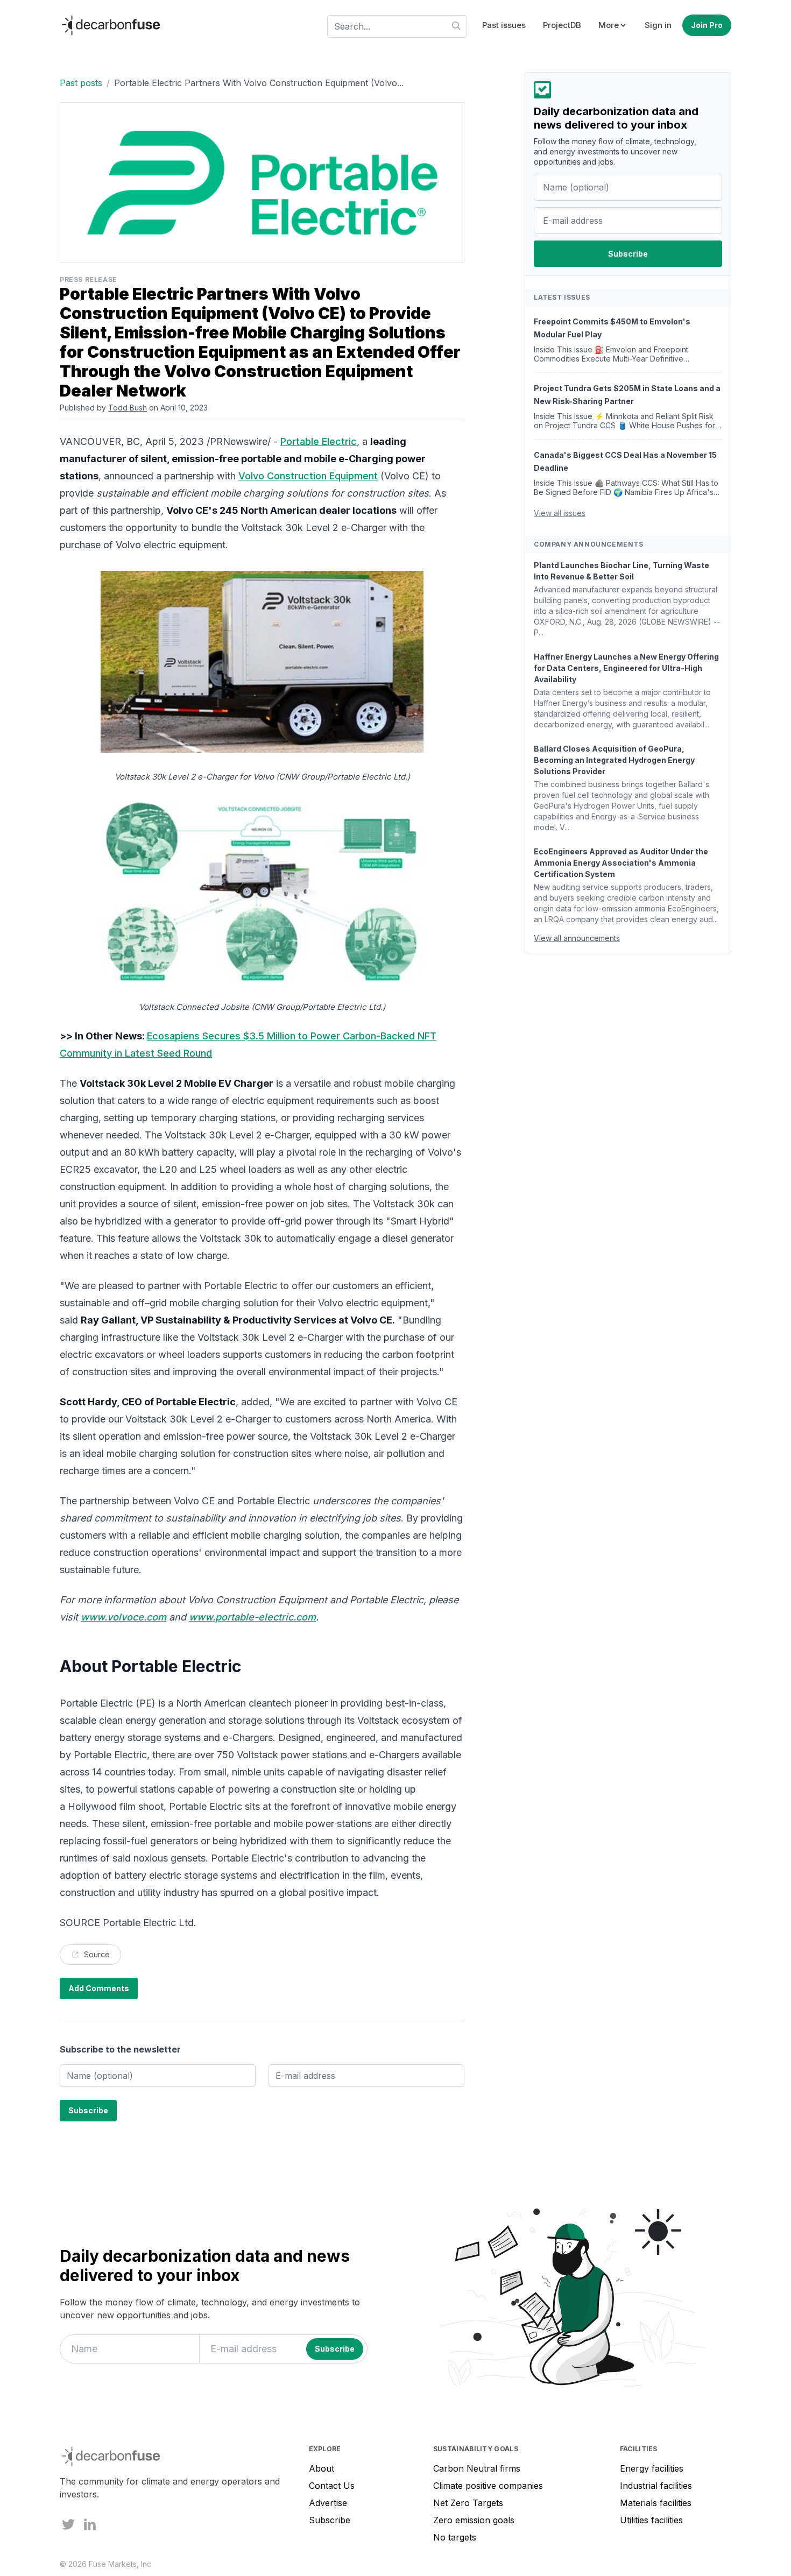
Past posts (81, 83)
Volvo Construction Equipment (308, 476)
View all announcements (577, 938)
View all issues (560, 513)
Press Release (89, 279)
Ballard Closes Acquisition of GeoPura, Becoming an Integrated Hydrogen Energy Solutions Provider (614, 760)
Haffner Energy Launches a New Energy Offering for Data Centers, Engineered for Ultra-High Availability (626, 668)
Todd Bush (128, 408)
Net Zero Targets (468, 2503)
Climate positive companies (488, 2486)
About (322, 2468)
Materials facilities (656, 2503)
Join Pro (707, 25)
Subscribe (330, 2520)
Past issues (504, 25)
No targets (455, 2537)
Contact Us (332, 2486)
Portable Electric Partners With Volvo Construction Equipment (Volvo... (259, 83)
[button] (613, 26)
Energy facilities (652, 2468)
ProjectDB (562, 25)
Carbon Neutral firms (477, 2468)
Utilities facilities (651, 2520)
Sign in (658, 25)
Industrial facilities (656, 2486)
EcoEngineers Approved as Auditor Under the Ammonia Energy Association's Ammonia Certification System (621, 863)
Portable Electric (319, 441)
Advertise (328, 2503)
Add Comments (99, 1988)
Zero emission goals (474, 2520)
